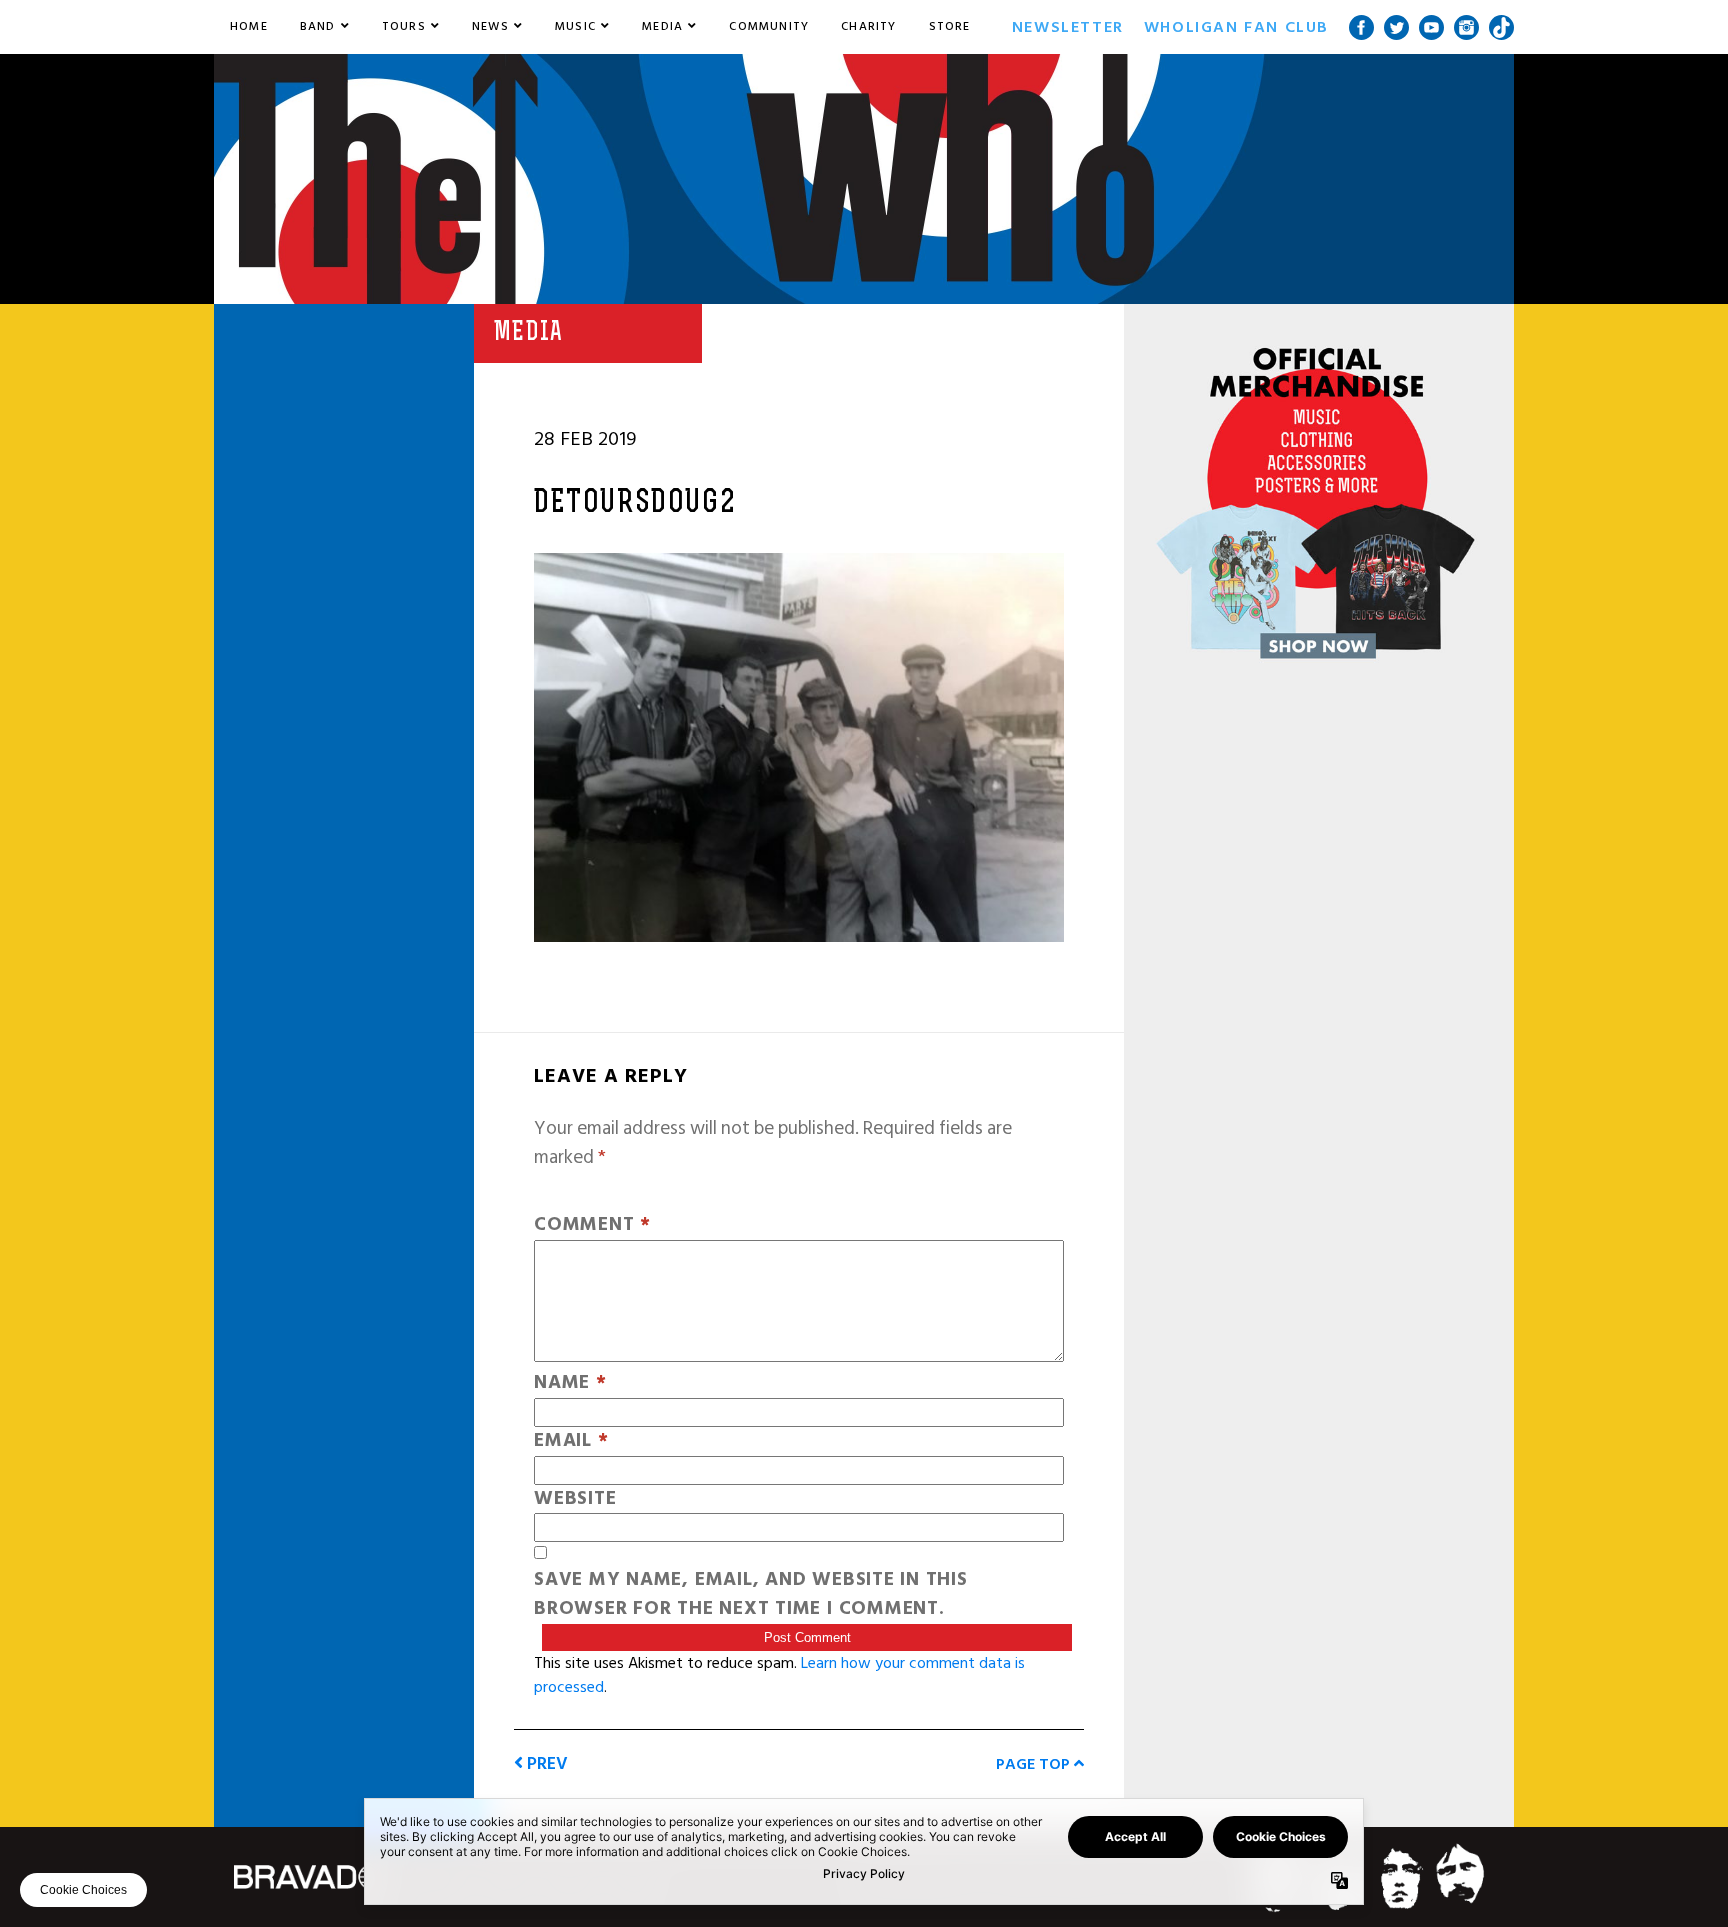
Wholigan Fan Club (1236, 27)
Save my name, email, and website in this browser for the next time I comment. (751, 1595)
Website (575, 1499)
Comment (592, 1225)
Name (570, 1383)
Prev (545, 1763)
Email (571, 1441)
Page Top (1035, 1764)
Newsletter (1068, 27)
